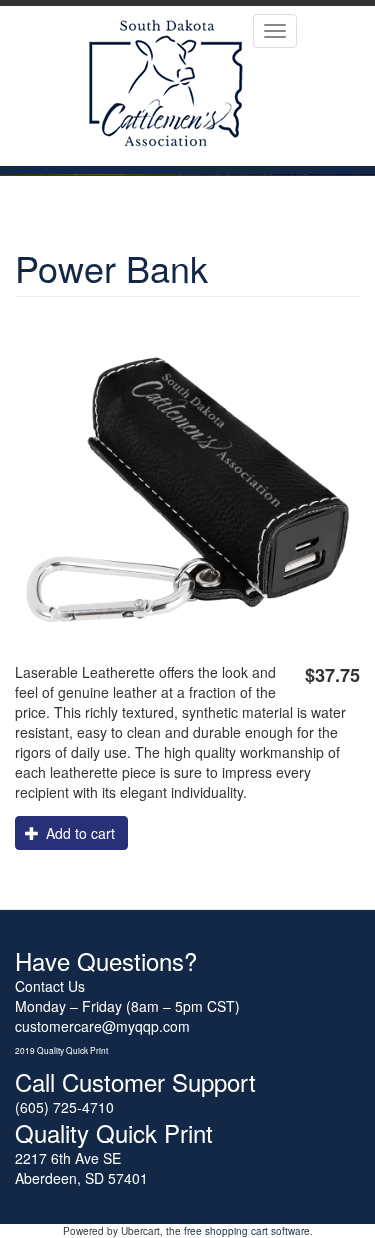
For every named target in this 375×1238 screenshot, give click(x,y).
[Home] (165, 86)
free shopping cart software (247, 1231)
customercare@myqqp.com (102, 1026)
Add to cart (78, 833)
